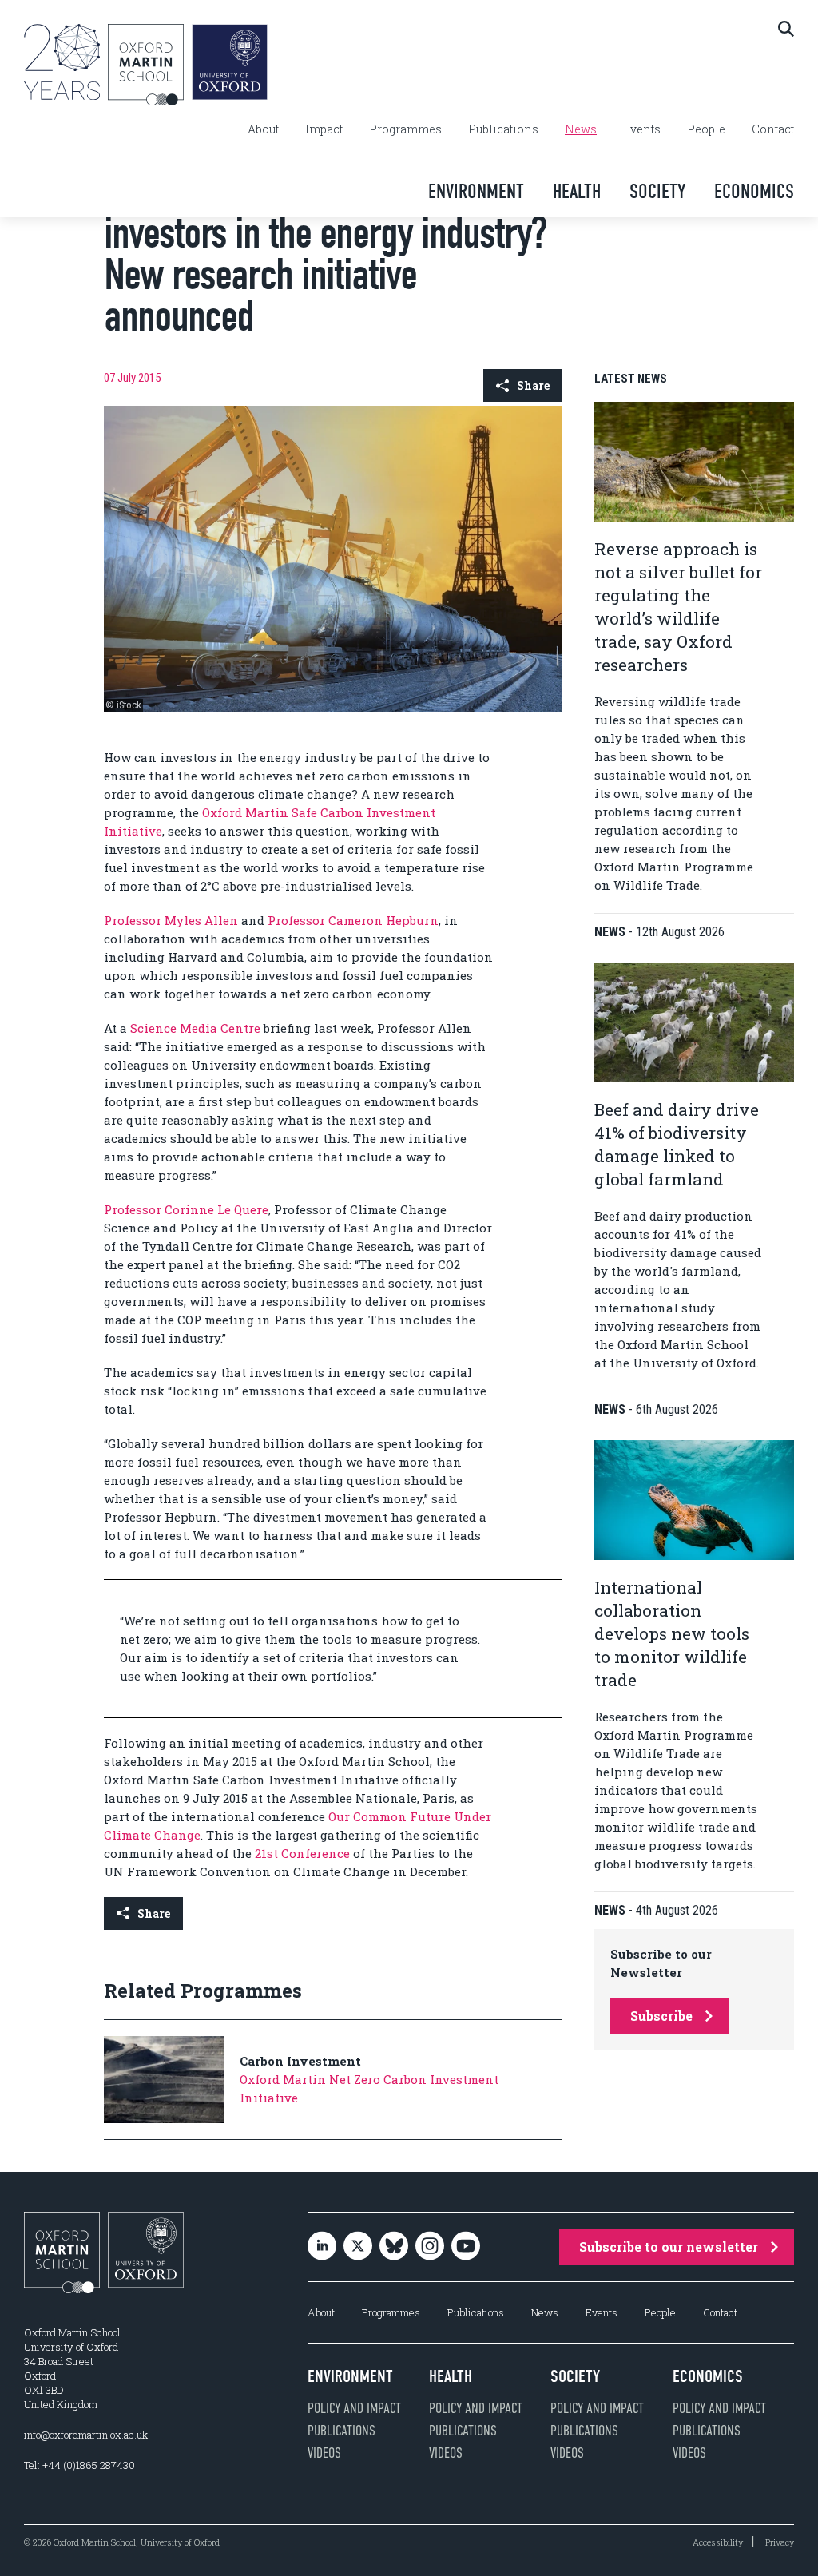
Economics (754, 191)
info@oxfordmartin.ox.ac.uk (86, 2435)
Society (657, 191)
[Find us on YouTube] (466, 2247)
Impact (324, 129)
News (581, 129)
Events (642, 129)
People (706, 129)
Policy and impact (354, 2408)
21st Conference (302, 1853)
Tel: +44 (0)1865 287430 (79, 2465)
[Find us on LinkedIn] (322, 2247)
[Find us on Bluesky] (394, 2247)
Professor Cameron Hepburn (353, 920)
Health (577, 191)
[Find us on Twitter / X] (358, 2247)
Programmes (405, 129)
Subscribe (661, 2016)
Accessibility (718, 2542)
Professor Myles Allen (171, 920)
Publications (503, 129)
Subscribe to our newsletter (669, 2247)
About (263, 129)
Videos (324, 2453)
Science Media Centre (195, 1028)
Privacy (780, 2542)
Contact (773, 129)
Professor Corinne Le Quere (186, 1209)
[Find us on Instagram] (430, 2247)
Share (533, 385)
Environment (476, 191)
